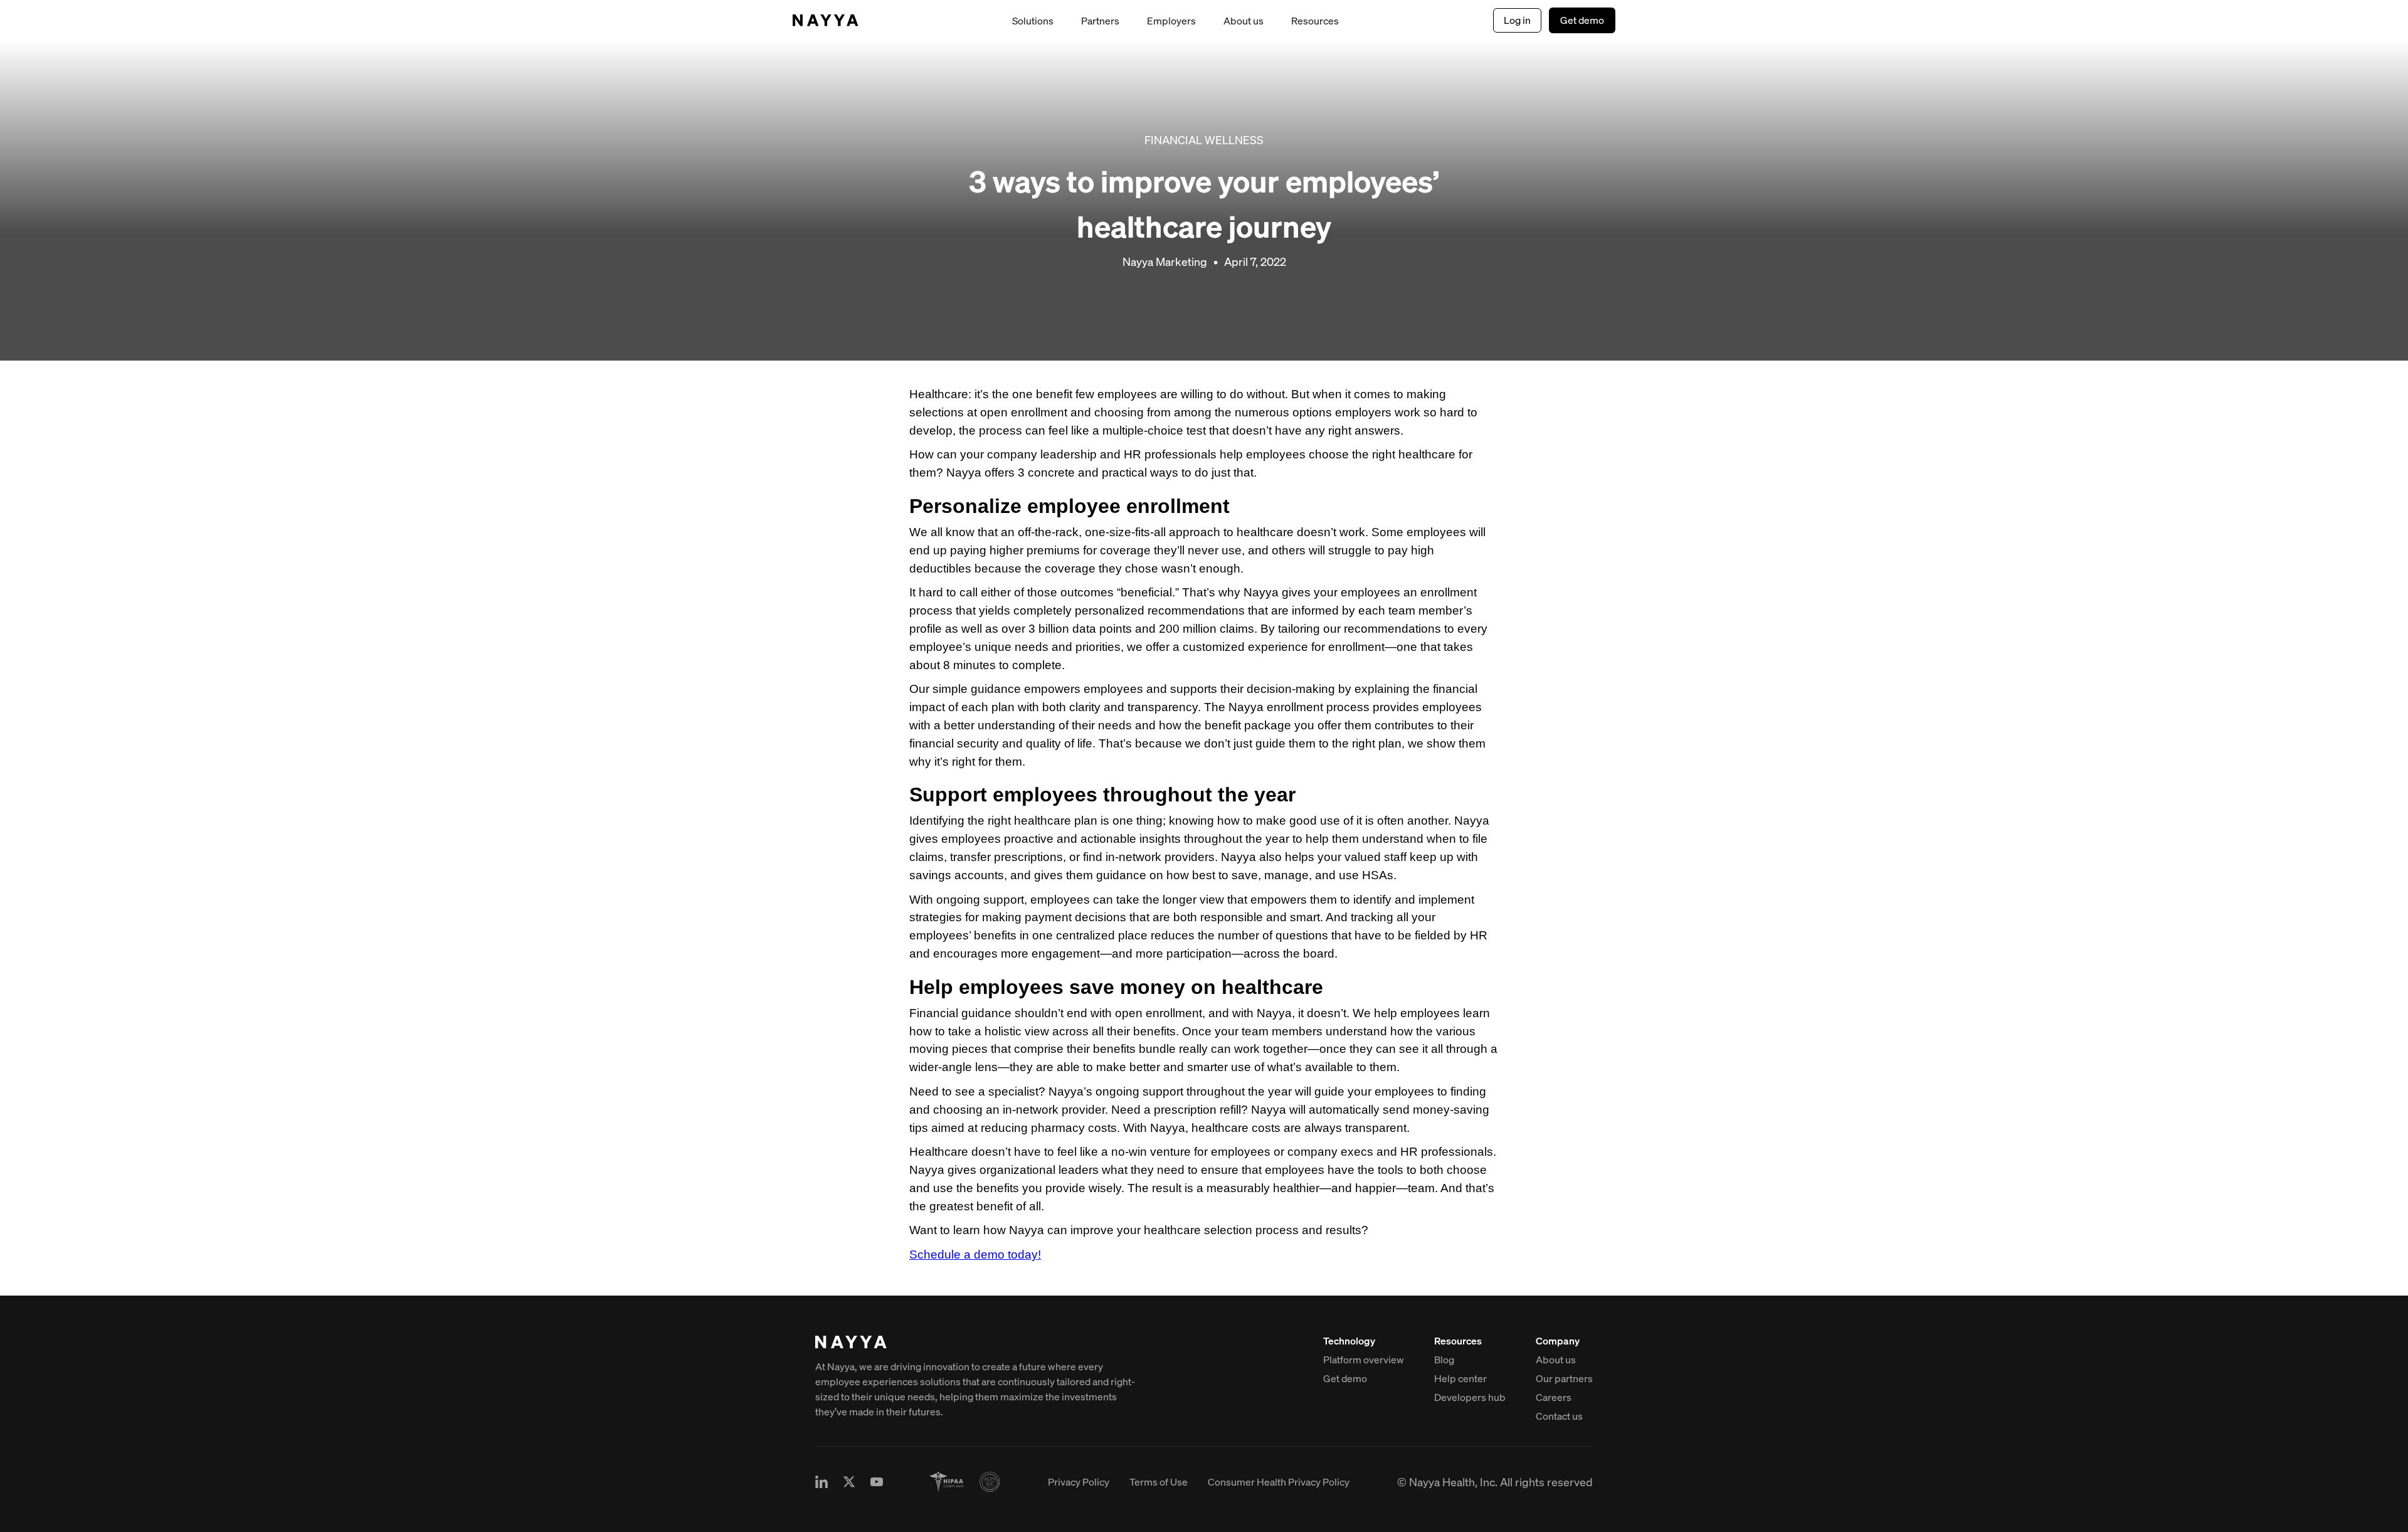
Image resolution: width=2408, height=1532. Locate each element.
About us (1244, 21)
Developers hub (1470, 1397)
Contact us (1559, 1416)
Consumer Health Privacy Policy (1279, 1482)
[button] (1033, 21)
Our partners (1564, 1378)
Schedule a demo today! (975, 1255)
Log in (1517, 20)
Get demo (1582, 20)
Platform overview (1364, 1360)
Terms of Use (1159, 1482)
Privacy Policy (1079, 1482)
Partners (1100, 21)
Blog (1444, 1360)
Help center (1460, 1378)
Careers (1554, 1397)
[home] (826, 20)
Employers (1171, 21)
